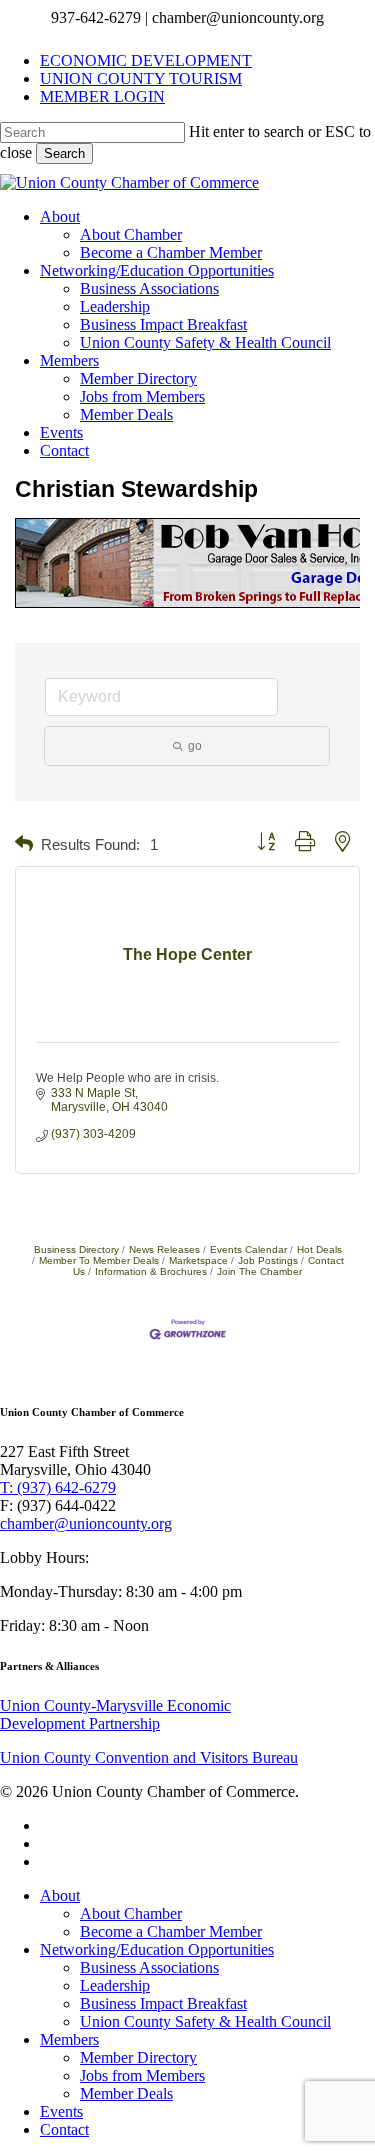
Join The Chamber (259, 1271)
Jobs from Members (142, 2075)
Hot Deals (319, 1249)
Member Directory (138, 2057)
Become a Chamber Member (171, 1931)
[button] (24, 844)
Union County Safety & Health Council (205, 2021)
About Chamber (131, 1913)
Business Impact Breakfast (163, 2003)
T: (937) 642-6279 (58, 1487)
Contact (64, 2129)
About (60, 1895)
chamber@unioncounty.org (86, 1523)
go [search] (195, 746)
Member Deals (126, 2093)
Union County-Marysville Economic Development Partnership (115, 1714)
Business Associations (149, 1967)
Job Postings (268, 1260)
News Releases (164, 1249)
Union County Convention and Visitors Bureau (149, 1757)
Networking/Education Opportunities (157, 1949)
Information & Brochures (151, 1271)
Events (61, 2111)
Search (64, 153)
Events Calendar (248, 1249)
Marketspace (198, 1260)
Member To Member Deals (99, 1260)
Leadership (115, 1985)
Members (69, 2039)
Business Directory (76, 1249)
